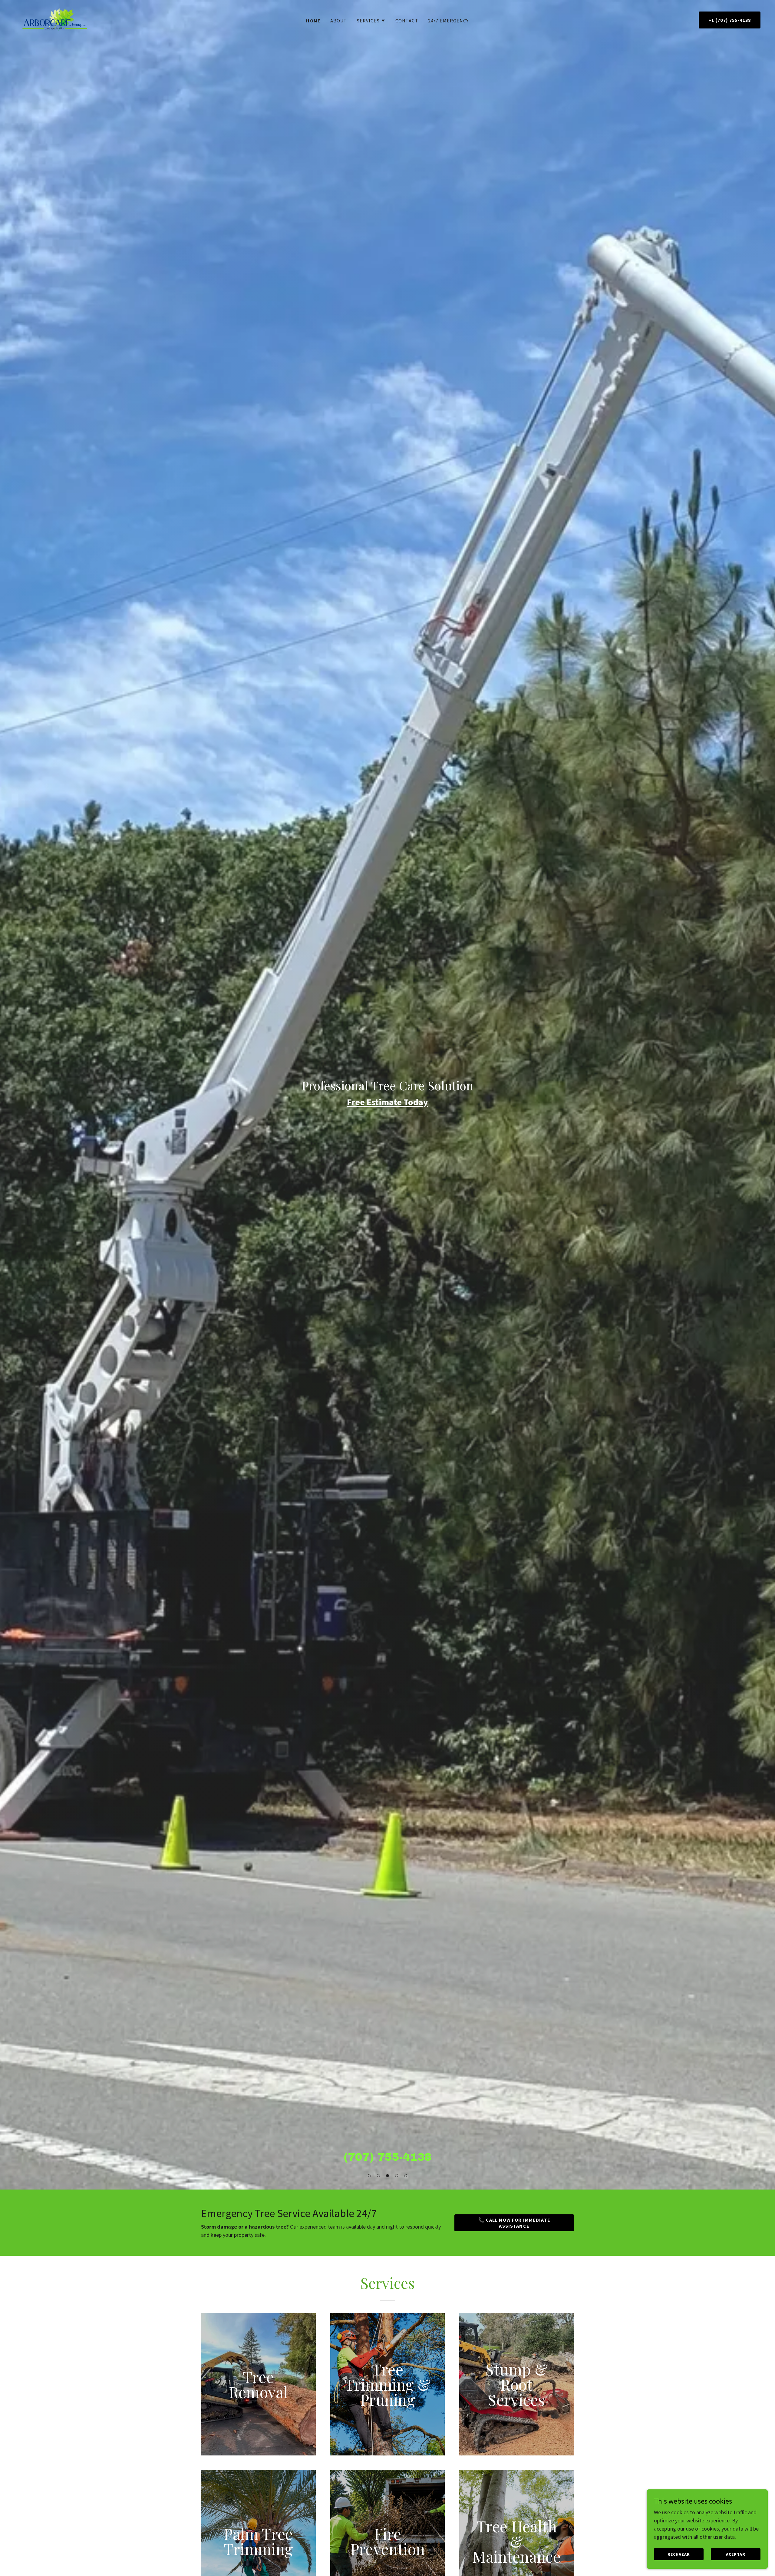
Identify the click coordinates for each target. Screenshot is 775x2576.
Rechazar (679, 2554)
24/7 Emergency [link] (449, 21)
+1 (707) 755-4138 (730, 20)
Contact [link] (407, 21)
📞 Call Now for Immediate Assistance (514, 2223)
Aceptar (736, 2554)
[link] (55, 19)
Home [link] (313, 21)
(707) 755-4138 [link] (388, 2157)
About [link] (339, 21)
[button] (369, 2176)
